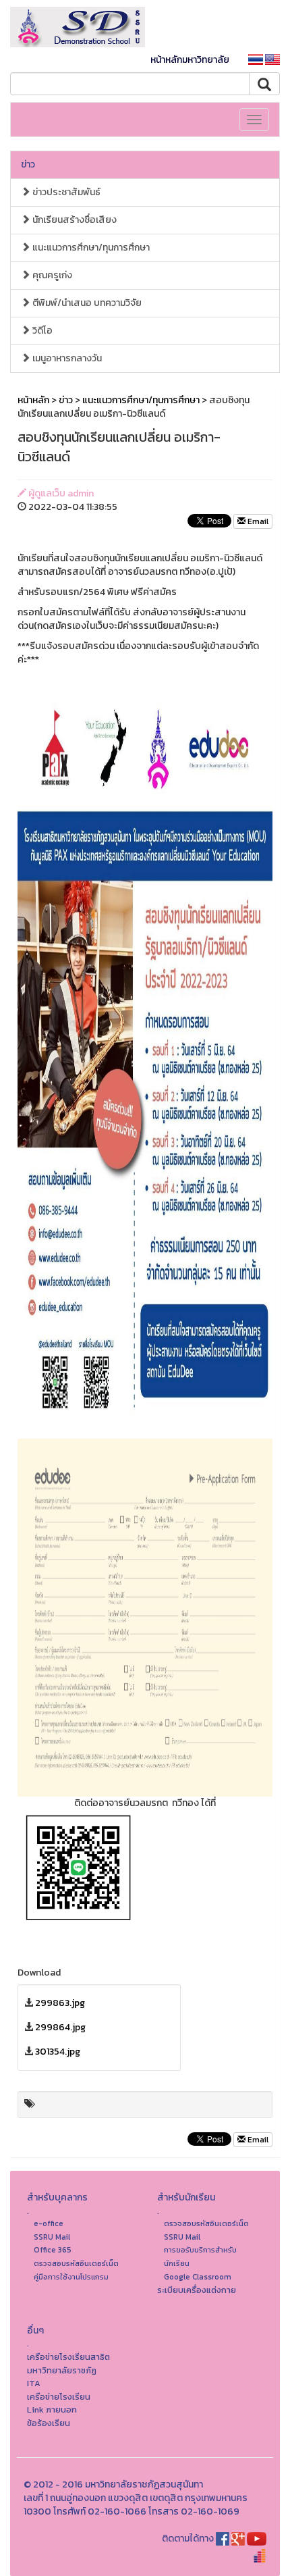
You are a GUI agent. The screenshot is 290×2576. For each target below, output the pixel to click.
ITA (34, 2383)
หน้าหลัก (33, 400)
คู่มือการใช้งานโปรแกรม (71, 2277)
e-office (49, 2223)
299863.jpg (60, 2003)
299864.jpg (60, 2027)
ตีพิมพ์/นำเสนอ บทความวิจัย (86, 303)
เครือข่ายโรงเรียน (59, 2397)
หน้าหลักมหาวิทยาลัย (190, 60)
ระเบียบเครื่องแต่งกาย (197, 2290)
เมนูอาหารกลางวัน (66, 358)
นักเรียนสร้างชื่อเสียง (74, 220)
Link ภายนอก (52, 2410)
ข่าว (28, 164)
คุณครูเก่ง (51, 275)
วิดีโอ (41, 331)
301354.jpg (58, 2052)
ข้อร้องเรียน (49, 2423)
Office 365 (53, 2250)
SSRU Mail (52, 2237)
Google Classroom (198, 2277)
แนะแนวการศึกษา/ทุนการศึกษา (90, 248)
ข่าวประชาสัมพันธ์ (65, 192)
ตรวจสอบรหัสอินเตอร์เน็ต (76, 2263)
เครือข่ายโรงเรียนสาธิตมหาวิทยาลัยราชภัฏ (68, 2364)
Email (257, 521)
